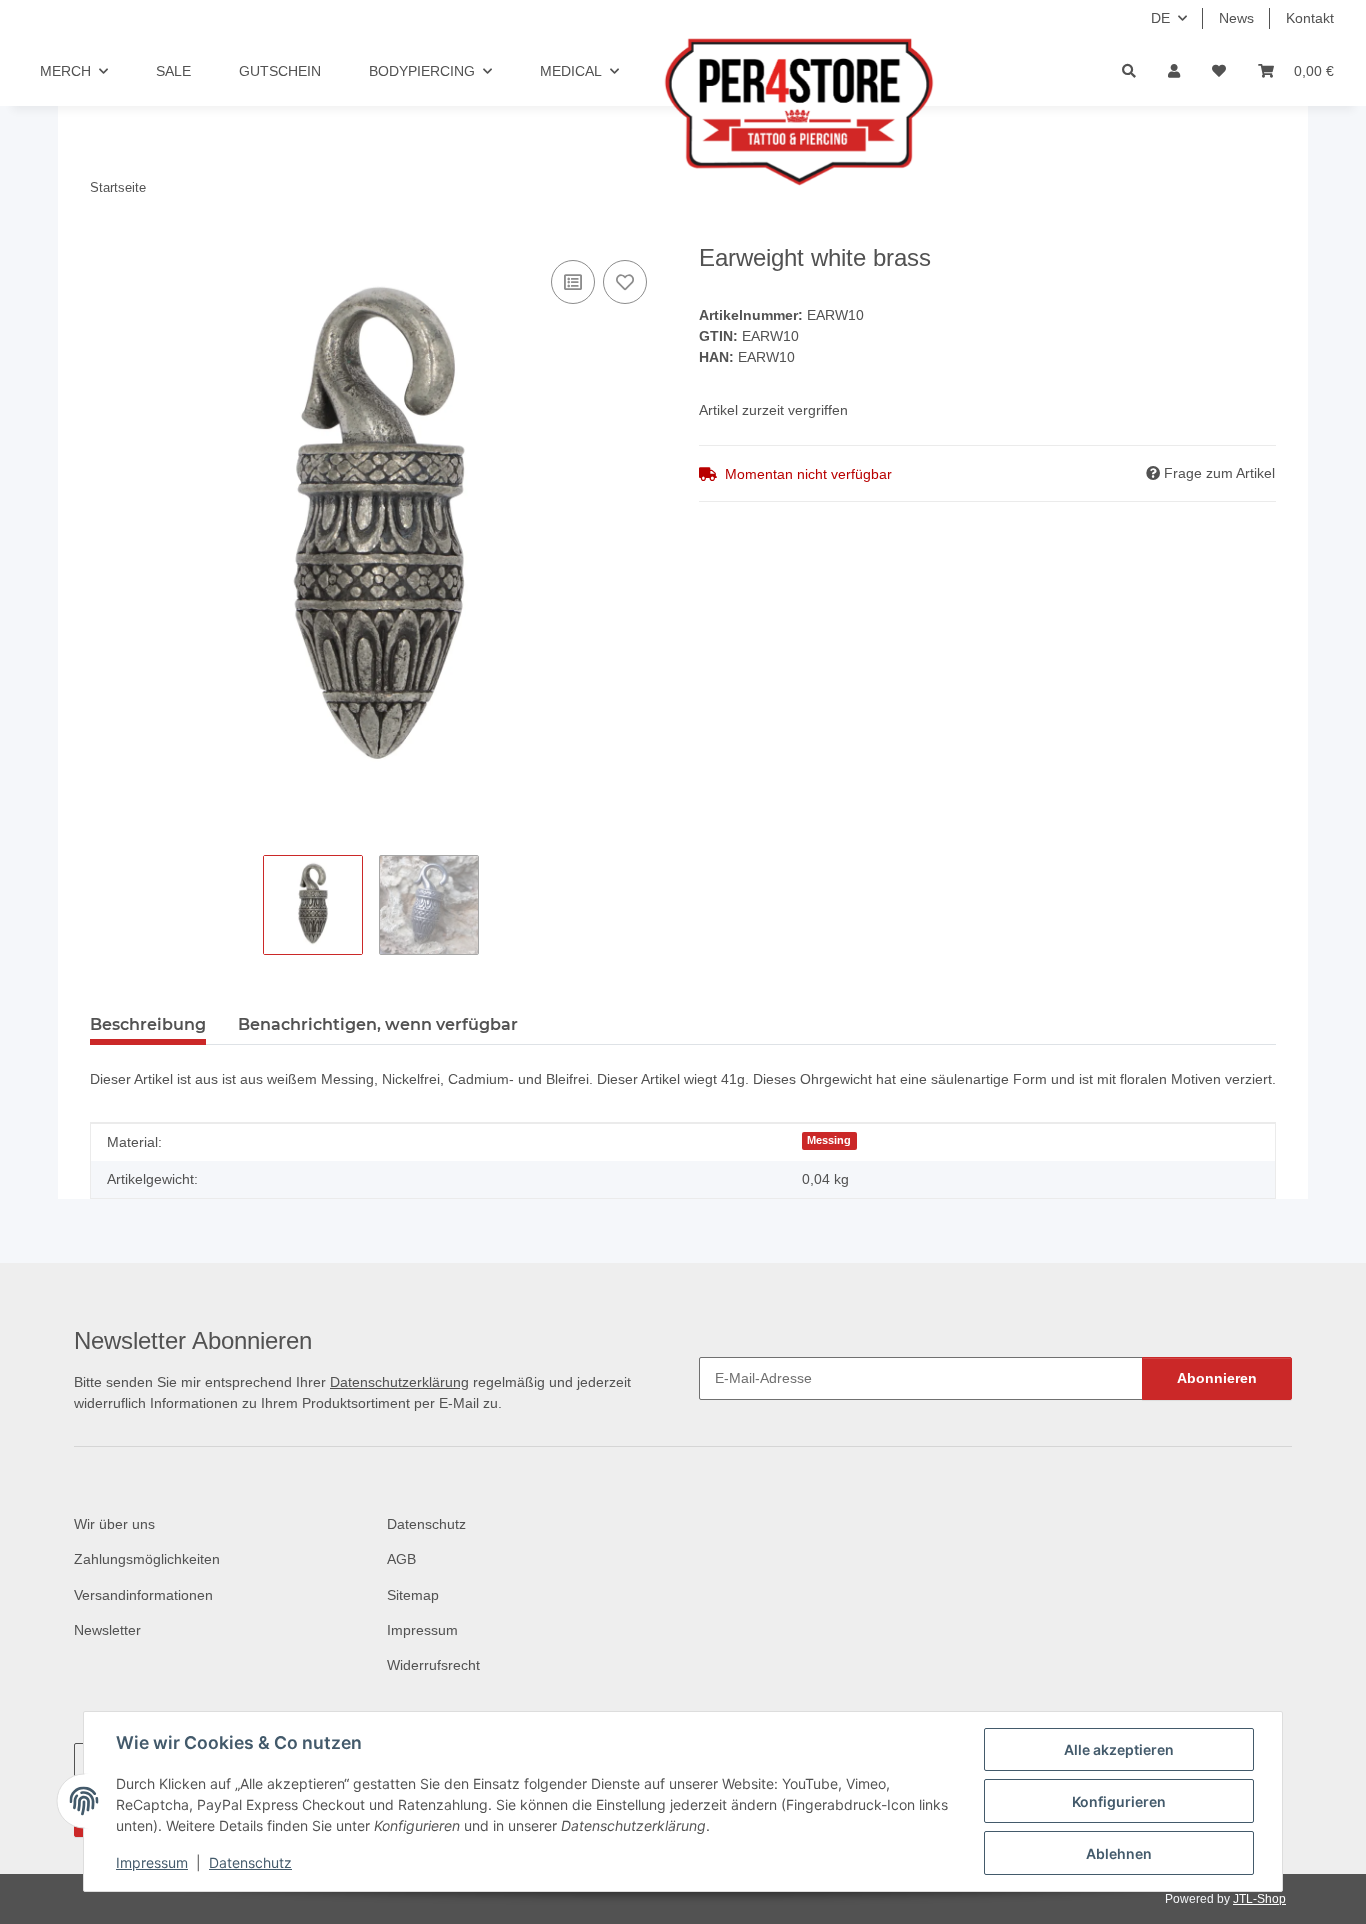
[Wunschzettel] (1219, 71)
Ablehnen (1119, 1853)
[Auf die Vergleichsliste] (573, 282)
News (1236, 18)
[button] (1174, 71)
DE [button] (1160, 18)
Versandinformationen (143, 1595)
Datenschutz (250, 1862)
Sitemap (413, 1595)
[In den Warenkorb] (106, 233)
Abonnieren (1217, 1378)
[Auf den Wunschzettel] (625, 282)
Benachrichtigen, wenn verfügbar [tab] (378, 1024)
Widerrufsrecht (433, 1665)
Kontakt (1310, 18)
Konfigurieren (1119, 1801)
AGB (401, 1559)
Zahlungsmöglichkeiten (147, 1559)
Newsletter (107, 1630)
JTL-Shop (1259, 1899)
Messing (829, 1140)
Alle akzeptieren (1119, 1749)
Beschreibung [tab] (148, 1024)
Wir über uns (114, 1524)
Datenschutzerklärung (399, 1382)
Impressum (152, 1862)
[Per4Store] (757, 112)
